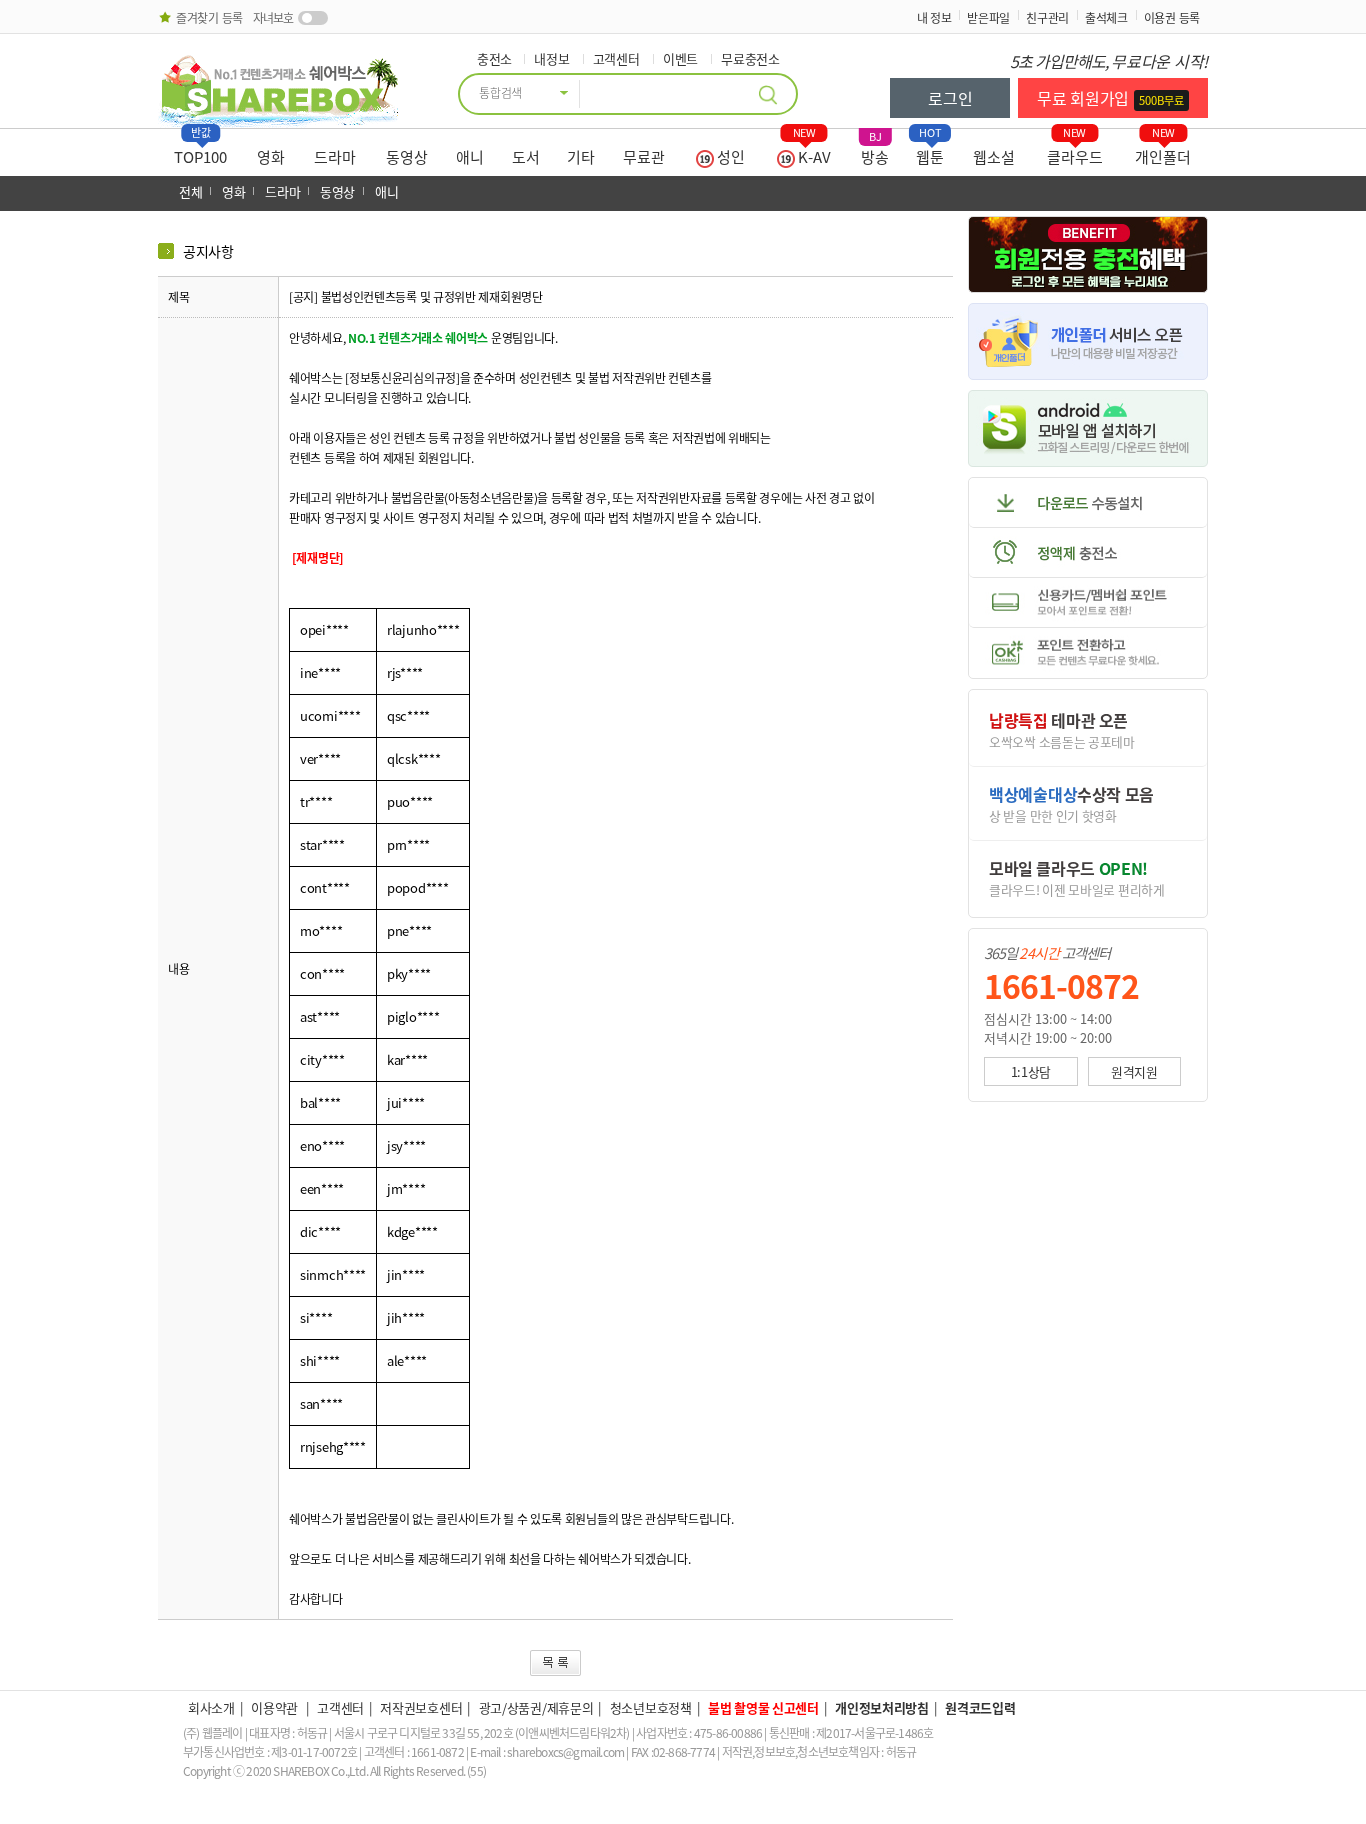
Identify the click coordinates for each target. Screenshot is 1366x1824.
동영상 (407, 157)
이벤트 (680, 58)
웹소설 (994, 157)
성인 (729, 157)
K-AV (812, 152)
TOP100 (200, 152)
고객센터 (616, 58)
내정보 (551, 58)
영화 (271, 157)
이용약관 (276, 1707)
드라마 (335, 157)
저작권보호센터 (421, 1707)
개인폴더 (1163, 152)
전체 (190, 191)
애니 (470, 157)
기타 (581, 157)
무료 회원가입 (1110, 98)
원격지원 (1134, 1071)
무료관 (644, 157)
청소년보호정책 (651, 1707)
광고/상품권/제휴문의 (536, 1707)
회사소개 (211, 1707)
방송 (875, 152)
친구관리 (1047, 18)
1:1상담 (1031, 1071)
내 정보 (934, 18)
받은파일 (988, 18)
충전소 (494, 58)
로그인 (950, 98)
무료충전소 (750, 58)
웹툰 (930, 152)
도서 (526, 157)
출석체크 (1106, 18)
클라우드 (1075, 152)
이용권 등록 (1172, 18)
